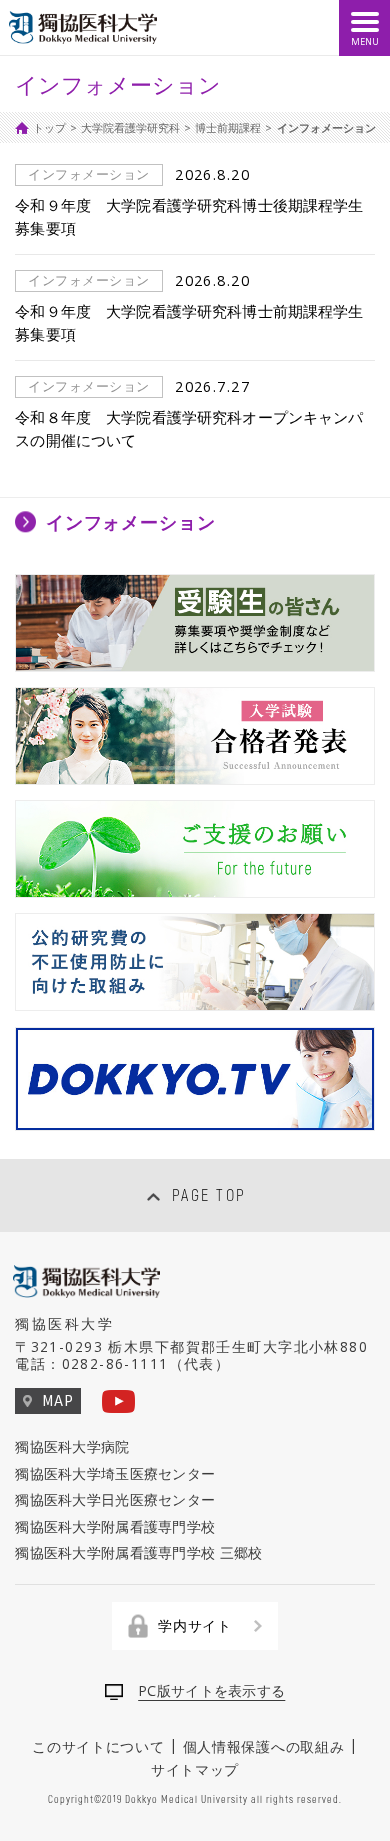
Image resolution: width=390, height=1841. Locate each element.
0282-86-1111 (115, 1363)
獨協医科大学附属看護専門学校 (115, 1526)
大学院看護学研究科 (130, 127)
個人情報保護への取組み (264, 1745)
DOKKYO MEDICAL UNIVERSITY (85, 28)
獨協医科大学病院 (72, 1446)
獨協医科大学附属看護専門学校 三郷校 (138, 1552)
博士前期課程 (228, 127)
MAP (57, 1400)
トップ (49, 127)
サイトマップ (195, 1768)
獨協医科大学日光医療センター (115, 1499)
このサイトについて (98, 1745)
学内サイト (195, 1625)
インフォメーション (131, 521)
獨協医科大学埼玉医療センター (115, 1473)
